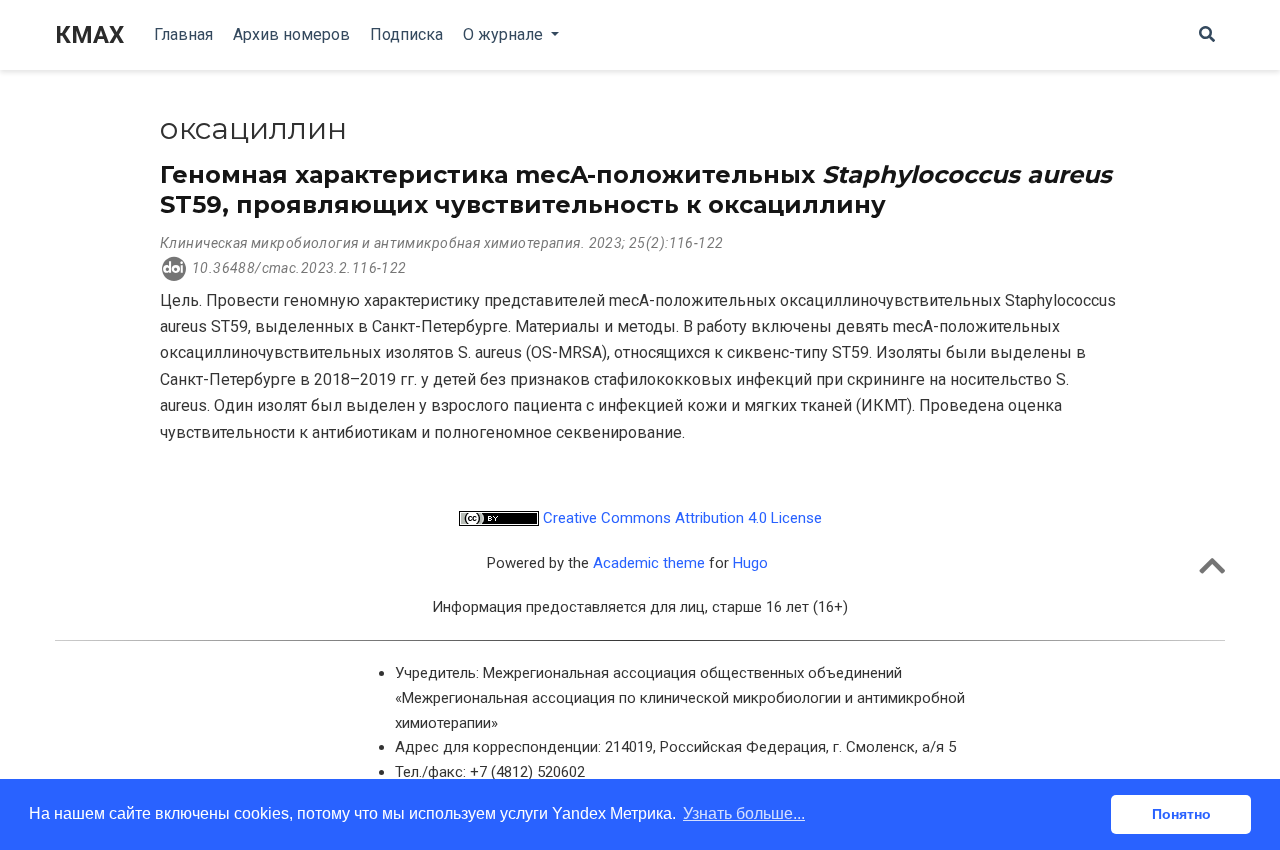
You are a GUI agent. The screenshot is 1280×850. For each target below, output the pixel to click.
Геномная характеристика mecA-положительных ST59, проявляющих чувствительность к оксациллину (636, 189)
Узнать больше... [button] (744, 813)
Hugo (750, 563)
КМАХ (89, 35)
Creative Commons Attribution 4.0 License (680, 518)
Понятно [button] (1181, 814)
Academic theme (649, 563)
